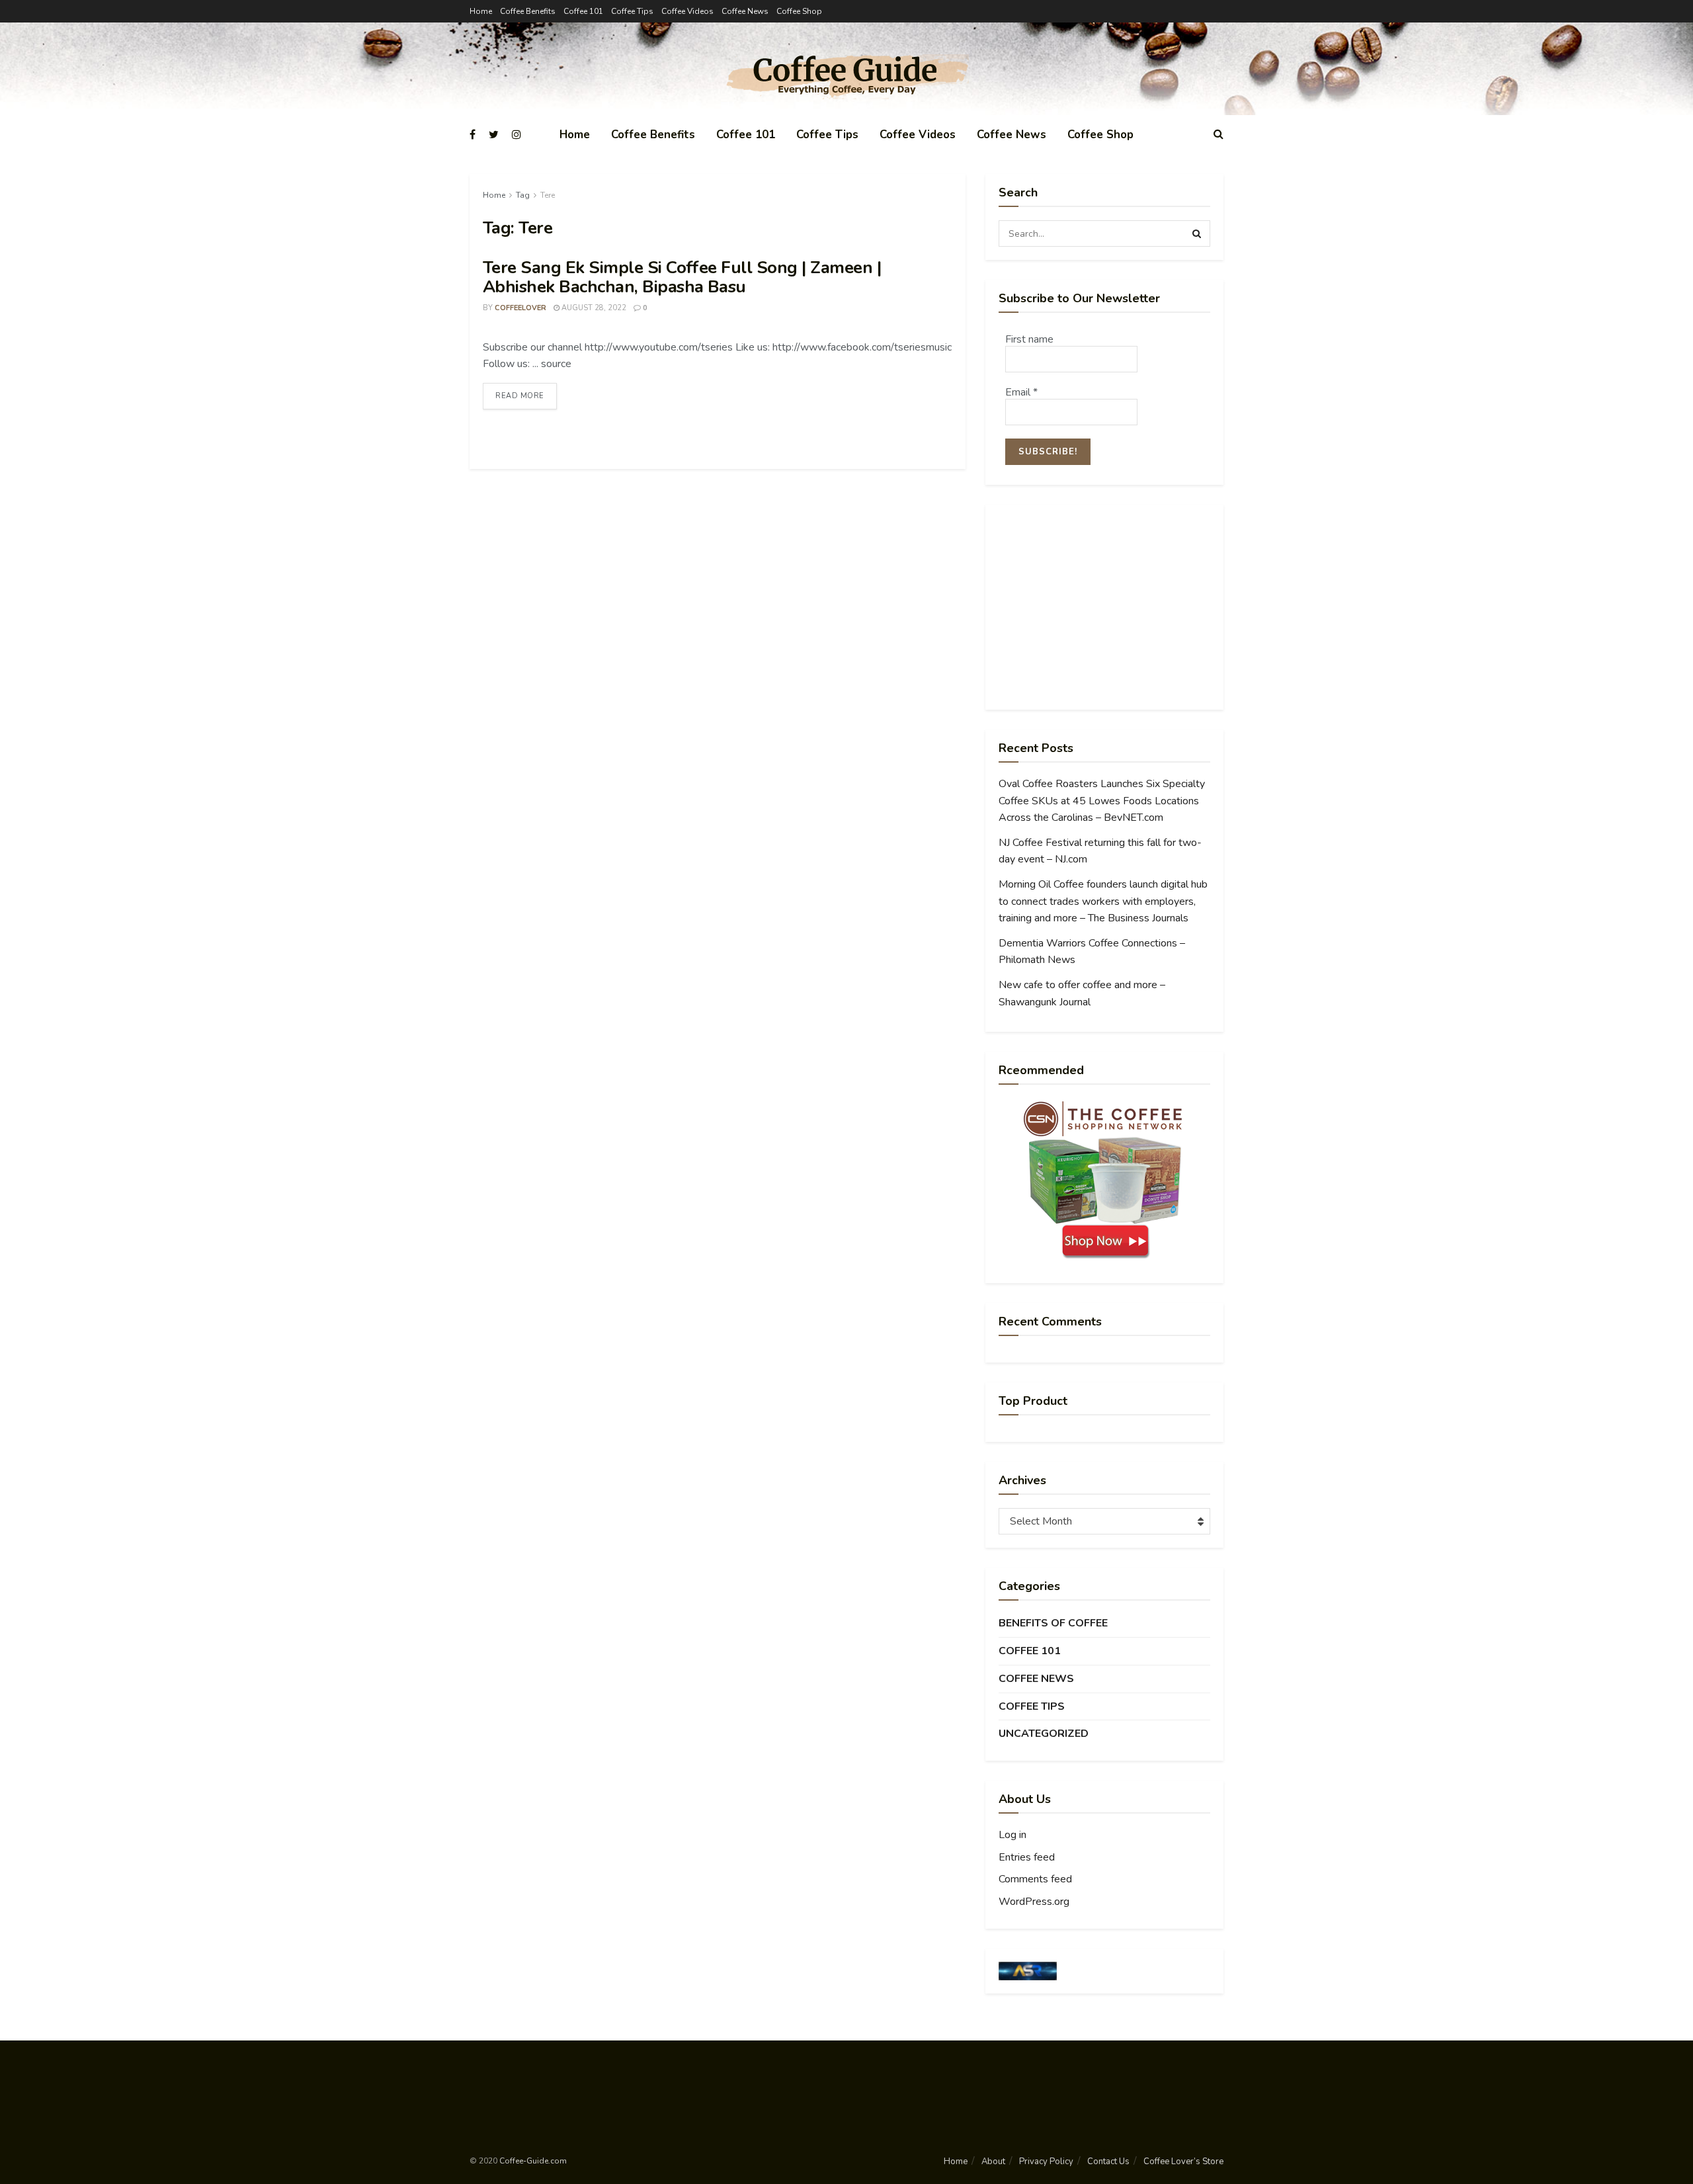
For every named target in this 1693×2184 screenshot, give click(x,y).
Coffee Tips (632, 11)
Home (481, 11)
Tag (523, 195)
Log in (1012, 1835)
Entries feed (1027, 1857)
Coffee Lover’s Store (1183, 2162)
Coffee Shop (799, 11)
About (993, 2162)
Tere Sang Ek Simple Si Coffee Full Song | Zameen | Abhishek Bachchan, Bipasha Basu (682, 277)
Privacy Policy (1046, 2162)
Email (1021, 392)
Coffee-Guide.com (533, 2161)
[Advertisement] (1104, 607)
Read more (520, 396)
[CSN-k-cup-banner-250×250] (1104, 1180)
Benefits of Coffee (1053, 1623)
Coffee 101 (583, 11)
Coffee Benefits (528, 11)
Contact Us (1108, 2162)
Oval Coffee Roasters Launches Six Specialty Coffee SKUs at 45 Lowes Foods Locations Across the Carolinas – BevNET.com (1102, 801)
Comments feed (1035, 1879)
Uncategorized (1044, 1734)
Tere (548, 195)
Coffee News (745, 11)
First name (1029, 339)
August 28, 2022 (593, 308)
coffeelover (520, 308)
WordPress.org (1034, 1902)
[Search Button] (1197, 233)
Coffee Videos (687, 11)
